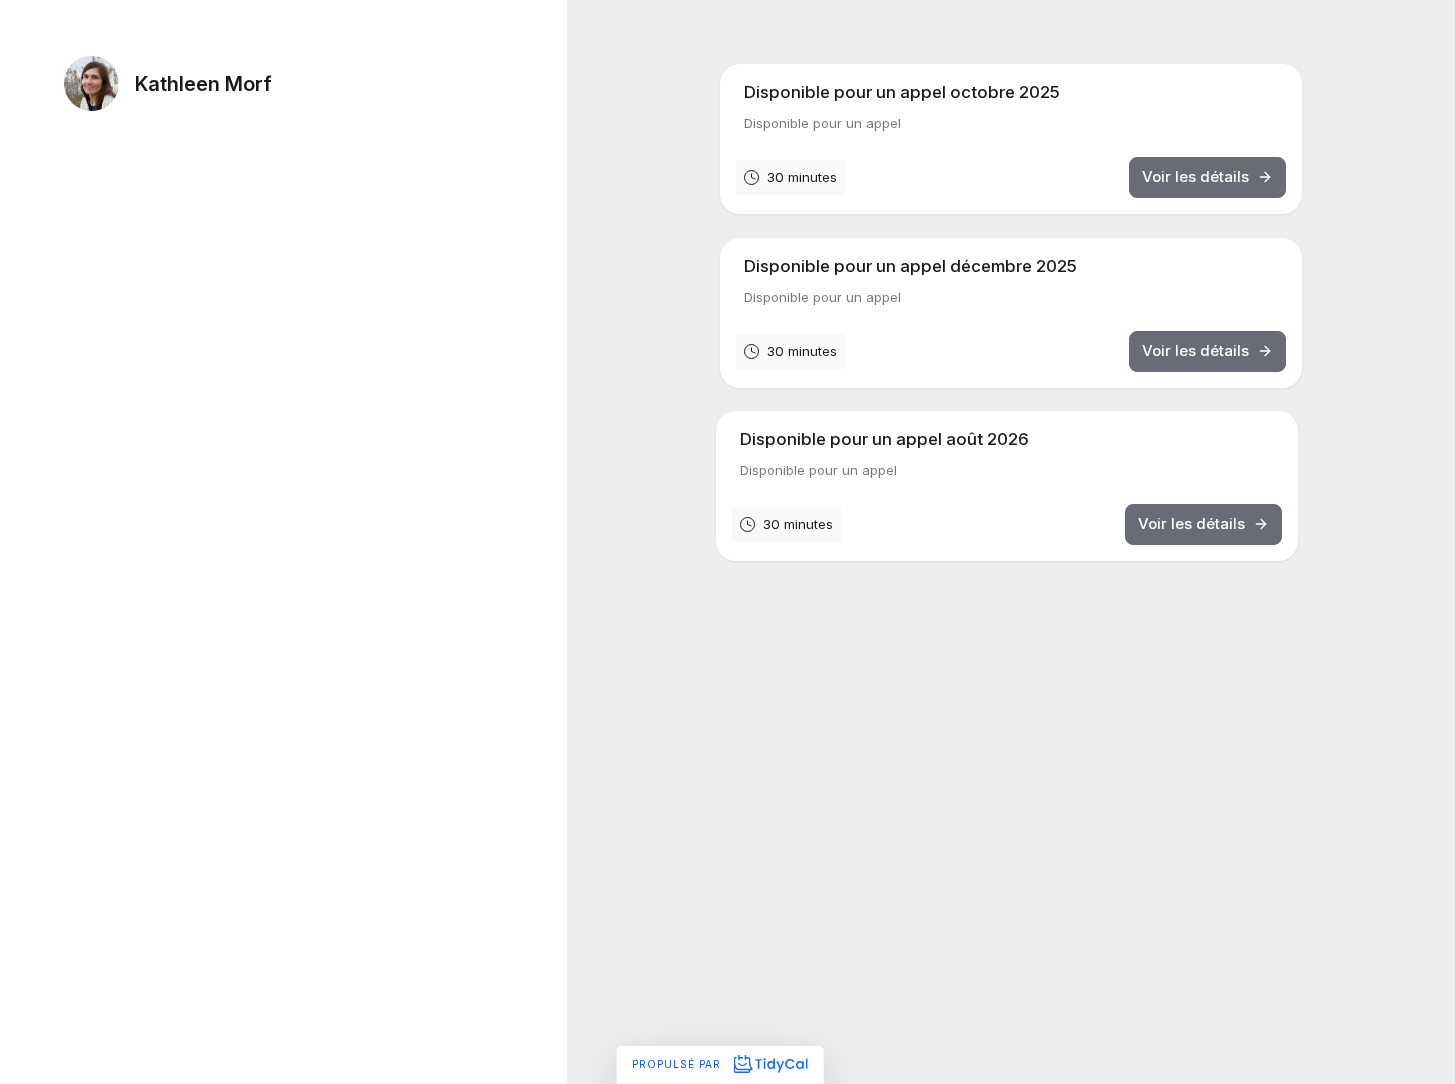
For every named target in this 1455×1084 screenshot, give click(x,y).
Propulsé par (678, 1064)
